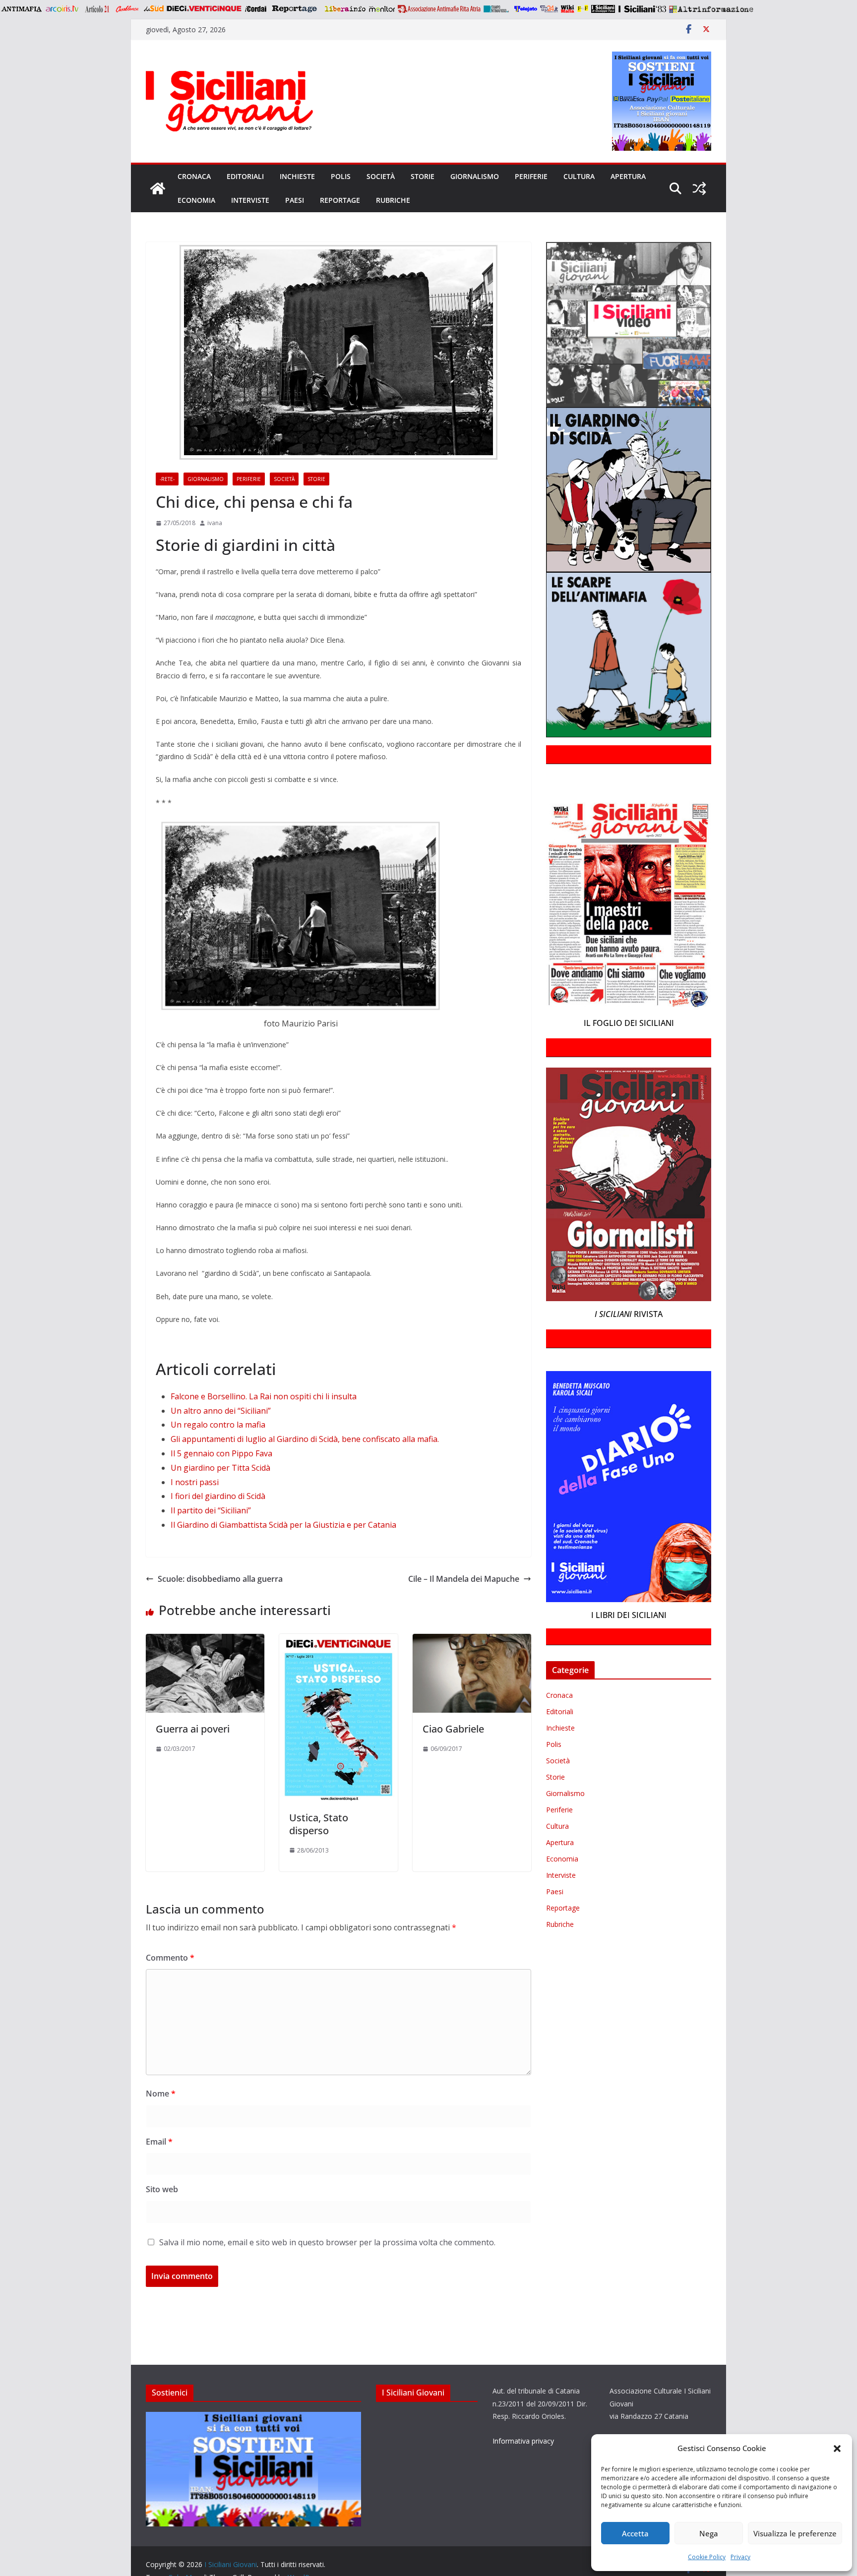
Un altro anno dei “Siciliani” (221, 1411)
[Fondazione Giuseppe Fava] (583, 9)
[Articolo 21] (98, 9)
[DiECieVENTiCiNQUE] (204, 9)
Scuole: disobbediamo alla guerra (220, 1579)
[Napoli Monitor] (382, 9)
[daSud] (153, 9)
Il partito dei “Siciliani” (211, 1510)
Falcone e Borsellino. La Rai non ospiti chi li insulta (264, 1396)
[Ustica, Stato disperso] (338, 1641)
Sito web (162, 2189)
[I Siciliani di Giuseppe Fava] (603, 9)
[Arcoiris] (63, 9)
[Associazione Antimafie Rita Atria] (439, 9)
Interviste (250, 200)
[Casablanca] (127, 9)
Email (159, 2142)
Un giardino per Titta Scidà (220, 1468)
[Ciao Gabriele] (472, 1641)
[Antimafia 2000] (21, 9)
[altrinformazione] (711, 9)
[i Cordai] (255, 9)
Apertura (628, 176)
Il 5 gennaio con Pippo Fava (221, 1453)
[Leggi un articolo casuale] (699, 188)
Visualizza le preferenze (795, 2533)
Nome (161, 2094)
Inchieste (297, 176)
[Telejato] (526, 9)
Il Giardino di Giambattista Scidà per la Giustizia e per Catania (283, 1525)
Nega (709, 2533)
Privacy (740, 2557)
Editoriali (245, 176)
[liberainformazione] (345, 9)
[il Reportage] (295, 9)
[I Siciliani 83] (642, 9)
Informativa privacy (523, 2441)
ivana (215, 523)
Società (381, 176)
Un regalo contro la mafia (218, 1425)
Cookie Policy (707, 2557)
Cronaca (194, 176)
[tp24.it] (549, 9)
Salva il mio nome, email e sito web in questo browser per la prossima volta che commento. (327, 2242)
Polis (341, 176)
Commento (170, 1958)
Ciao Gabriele (453, 1729)
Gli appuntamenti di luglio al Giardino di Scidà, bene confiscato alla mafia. (305, 1439)
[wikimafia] (568, 9)
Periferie (531, 176)
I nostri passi (195, 1482)
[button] (837, 2449)
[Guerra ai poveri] (205, 1641)
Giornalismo (475, 176)
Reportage (340, 200)
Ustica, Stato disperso (319, 1824)
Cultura (579, 176)
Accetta (635, 2533)
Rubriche (393, 200)
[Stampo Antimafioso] (497, 9)
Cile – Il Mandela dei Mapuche (464, 1579)
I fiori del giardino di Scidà (218, 1496)
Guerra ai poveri (193, 1729)
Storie (423, 176)
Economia (196, 200)
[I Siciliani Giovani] (158, 188)
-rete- (167, 479)
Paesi (295, 200)
